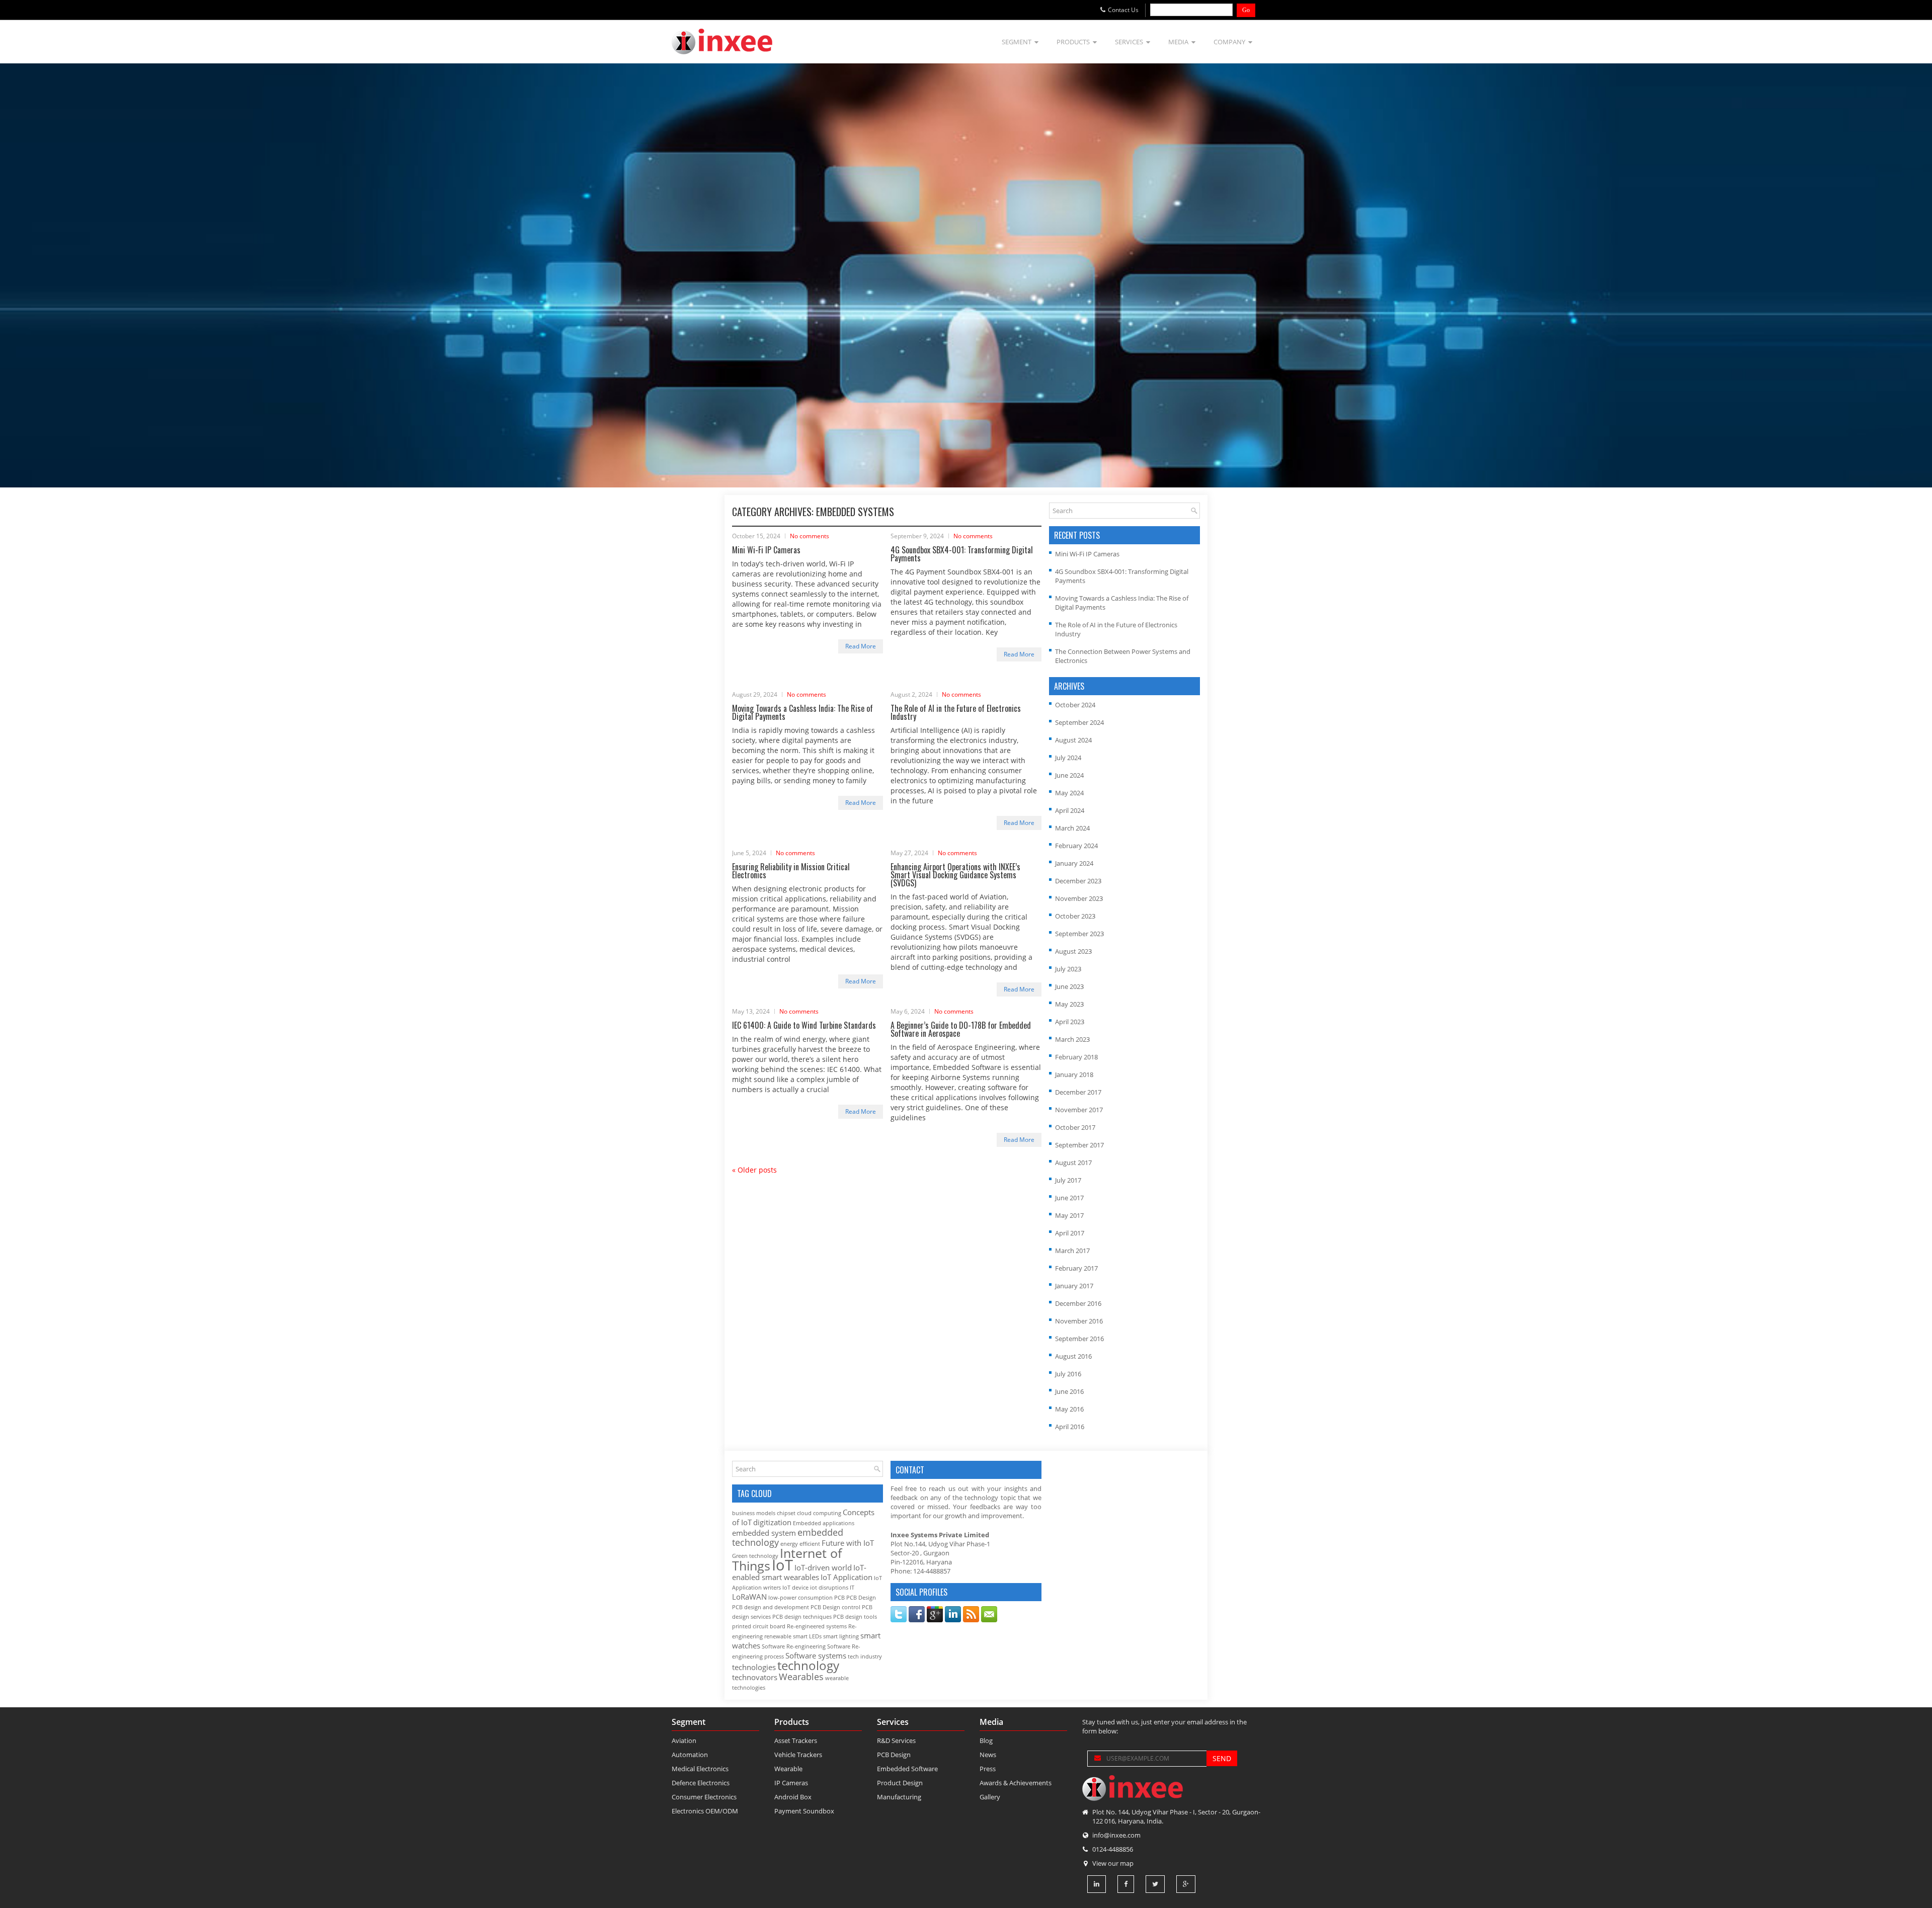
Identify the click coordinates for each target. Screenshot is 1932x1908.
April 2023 (1070, 1022)
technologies (754, 1667)
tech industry (865, 1656)
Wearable (788, 1769)
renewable (778, 1636)
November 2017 (1079, 1110)
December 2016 (1078, 1303)
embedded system (764, 1533)
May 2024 (1069, 793)
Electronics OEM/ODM (705, 1811)
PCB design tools (855, 1617)
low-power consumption (800, 1598)
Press (988, 1769)
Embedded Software (907, 1769)
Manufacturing (899, 1797)
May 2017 (1069, 1215)
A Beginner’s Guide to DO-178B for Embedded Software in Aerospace (961, 1029)
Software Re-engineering (794, 1646)
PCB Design (861, 1598)
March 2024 (1072, 828)
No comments (810, 536)
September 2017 (1079, 1145)
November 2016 (1079, 1321)
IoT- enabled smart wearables (799, 1572)
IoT (782, 1565)
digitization (772, 1522)
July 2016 (1068, 1374)
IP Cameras (791, 1783)
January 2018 (1074, 1074)
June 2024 (1069, 775)
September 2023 (1079, 934)
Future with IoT (848, 1543)
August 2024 (1073, 740)
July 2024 (1068, 758)
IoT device (795, 1588)
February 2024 (1076, 846)
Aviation (684, 1740)
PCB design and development (771, 1607)
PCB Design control (835, 1607)
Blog (986, 1740)
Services (1129, 42)
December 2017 (1078, 1092)
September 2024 (1079, 722)
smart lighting (841, 1636)
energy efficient (800, 1544)
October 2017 (1075, 1127)
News (988, 1755)
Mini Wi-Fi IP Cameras (766, 550)
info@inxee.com (1116, 1835)
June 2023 (1069, 986)
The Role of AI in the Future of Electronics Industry (956, 712)
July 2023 (1068, 969)
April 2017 (1070, 1233)
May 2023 (1069, 1004)
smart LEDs (807, 1636)
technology (808, 1666)
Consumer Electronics (704, 1797)
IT (852, 1588)
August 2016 (1073, 1356)
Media (1178, 42)
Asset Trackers (796, 1740)
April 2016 (1070, 1427)
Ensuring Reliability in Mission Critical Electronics (791, 871)
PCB (839, 1598)
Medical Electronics (700, 1769)
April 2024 (1070, 810)
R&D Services (896, 1740)
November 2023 (1079, 898)
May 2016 (1069, 1409)
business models (754, 1513)
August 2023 (1073, 951)
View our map (1113, 1863)
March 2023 (1072, 1039)
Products (1073, 42)
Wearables (801, 1677)
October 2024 (1075, 705)
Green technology (755, 1556)
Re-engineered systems (817, 1626)
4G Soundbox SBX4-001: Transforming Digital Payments (962, 554)
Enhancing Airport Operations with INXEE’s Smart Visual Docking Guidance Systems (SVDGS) (955, 875)
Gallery (990, 1797)
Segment (1017, 42)
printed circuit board (759, 1626)
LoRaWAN (749, 1597)
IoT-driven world (823, 1567)
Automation (690, 1755)
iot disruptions (829, 1588)
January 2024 (1074, 863)
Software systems (816, 1655)
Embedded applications (824, 1523)
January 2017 (1074, 1286)
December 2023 (1078, 881)
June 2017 (1069, 1198)
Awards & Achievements (1016, 1783)
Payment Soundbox (804, 1811)
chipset (786, 1513)
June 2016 (1069, 1391)
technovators (755, 1677)
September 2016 (1079, 1339)
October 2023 (1075, 916)
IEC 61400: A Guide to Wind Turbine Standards (804, 1025)
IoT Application (847, 1577)
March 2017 (1072, 1251)
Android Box (793, 1797)
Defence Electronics (701, 1783)
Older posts (754, 1170)
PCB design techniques (802, 1617)
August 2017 (1073, 1163)
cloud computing (819, 1513)
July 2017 (1068, 1180)
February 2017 (1076, 1268)
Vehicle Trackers (798, 1755)
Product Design (900, 1783)
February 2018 (1076, 1057)
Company (1229, 42)
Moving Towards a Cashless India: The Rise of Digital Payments (802, 712)
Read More (861, 646)
